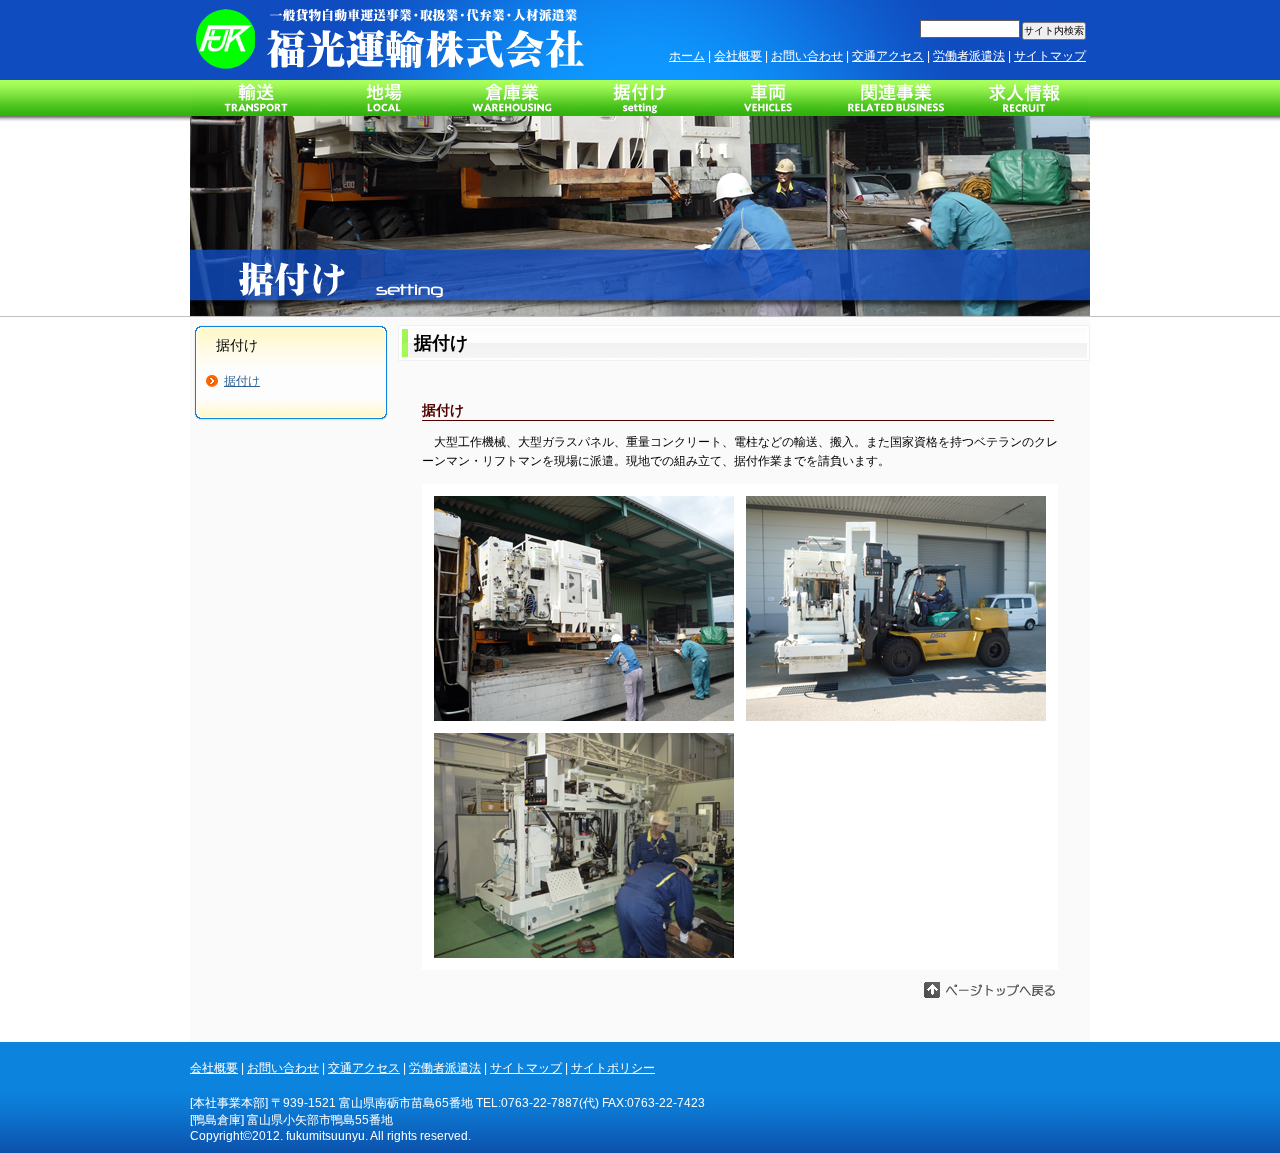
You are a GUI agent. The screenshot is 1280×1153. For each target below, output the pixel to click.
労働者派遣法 (969, 56)
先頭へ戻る (1026, 990)
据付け (242, 381)
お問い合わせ (807, 56)
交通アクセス (888, 56)
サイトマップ (1050, 56)
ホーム (687, 56)
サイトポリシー (613, 1068)
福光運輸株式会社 (390, 40)
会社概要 (738, 56)
